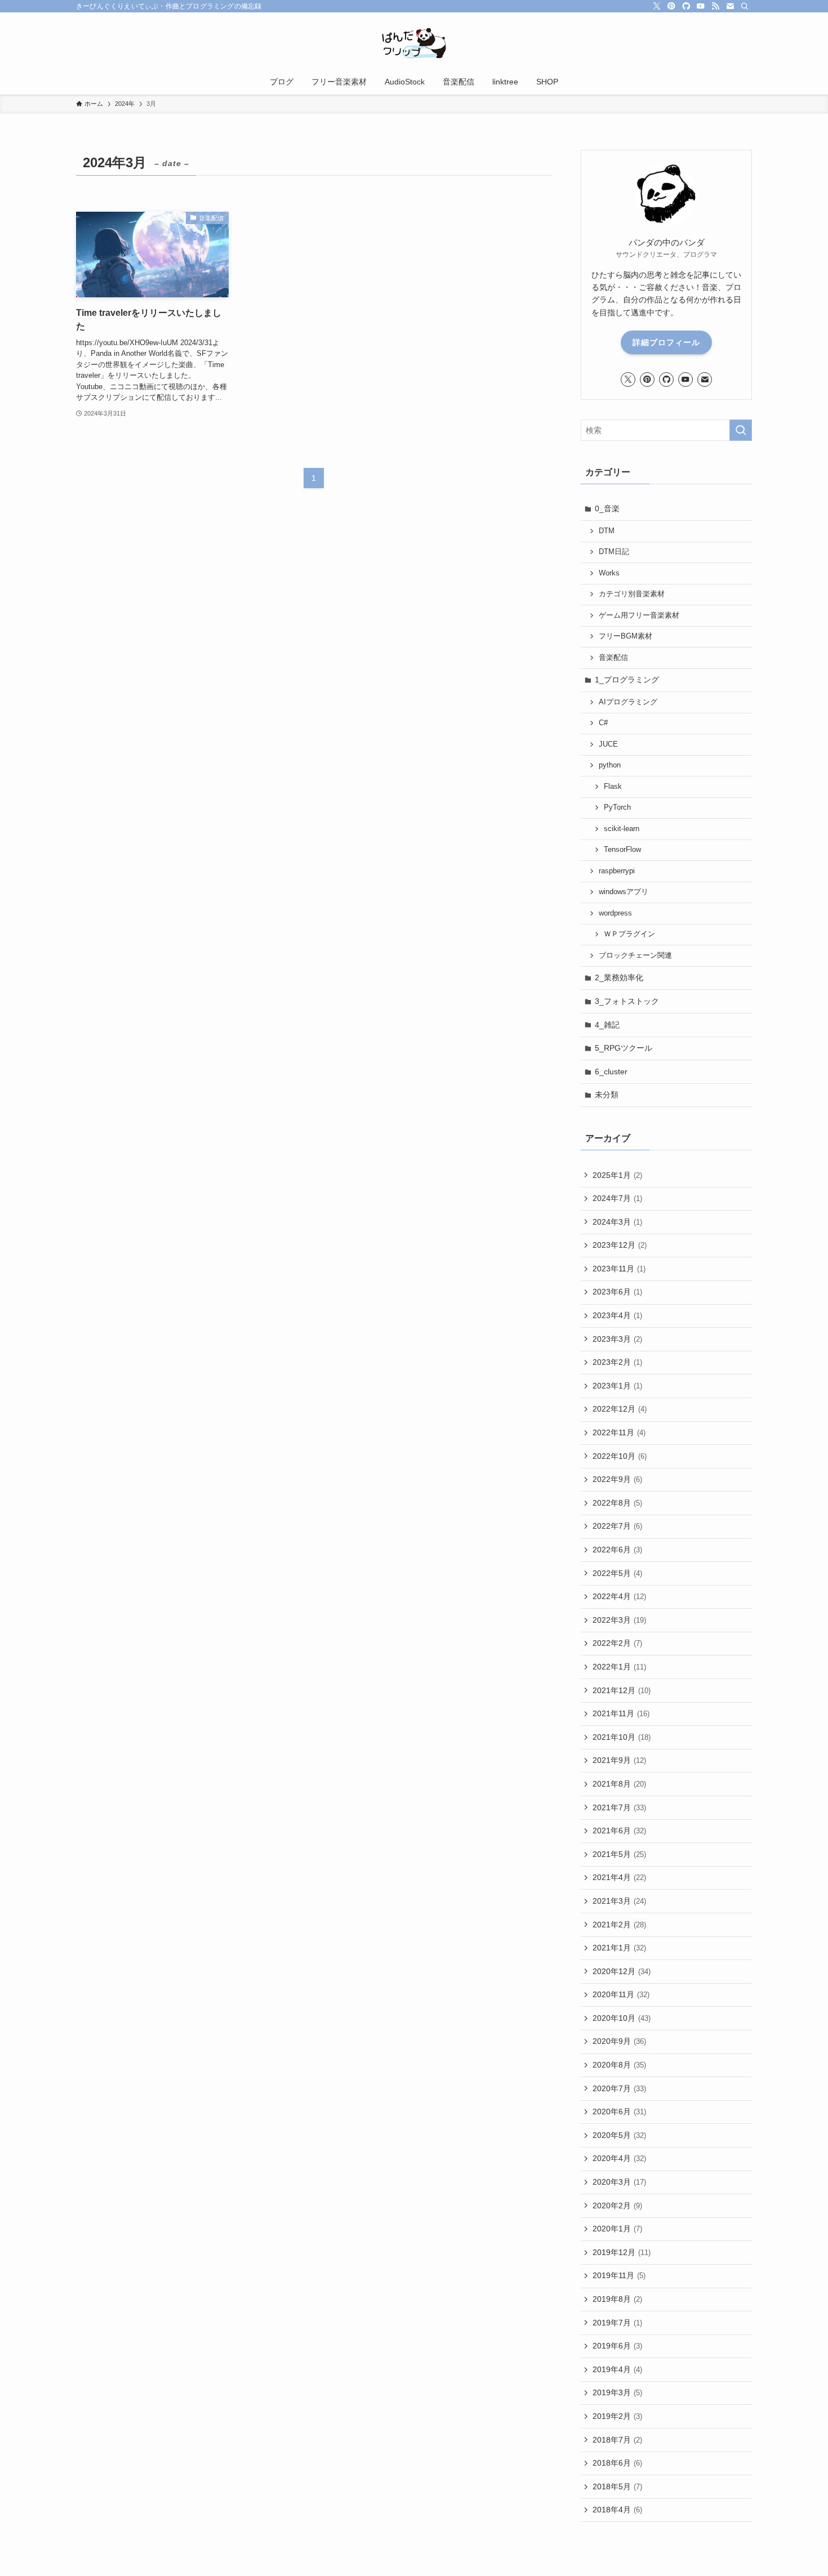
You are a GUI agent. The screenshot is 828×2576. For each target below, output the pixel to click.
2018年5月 (617, 2486)
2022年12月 (620, 1409)
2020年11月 (621, 1994)
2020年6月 (619, 2111)
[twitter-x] (657, 6)
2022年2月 (617, 1643)
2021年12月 (622, 1690)
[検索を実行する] (741, 430)
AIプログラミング (628, 702)
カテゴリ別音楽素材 (632, 594)
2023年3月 (617, 1339)
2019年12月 (622, 2252)
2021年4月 (619, 1877)
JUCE (608, 744)
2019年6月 (617, 2346)
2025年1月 (617, 1175)
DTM (607, 531)
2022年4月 (619, 1596)
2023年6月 (617, 1292)
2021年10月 (622, 1737)
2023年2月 (617, 1362)
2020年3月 (619, 2182)
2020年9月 (619, 2041)
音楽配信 (613, 658)
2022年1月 (619, 1667)
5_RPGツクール (624, 1048)
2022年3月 (619, 1620)
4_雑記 (607, 1025)
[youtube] (701, 6)
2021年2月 (619, 1925)
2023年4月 (617, 1315)
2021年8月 (619, 1784)
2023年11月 (619, 1269)
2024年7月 (617, 1198)
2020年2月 (617, 2206)
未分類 (607, 1095)
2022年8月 (617, 1503)
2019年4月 (617, 2369)
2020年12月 (622, 1971)
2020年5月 (619, 2135)
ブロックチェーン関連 (635, 956)
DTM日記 (614, 552)
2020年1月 (617, 2229)
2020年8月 (619, 2065)
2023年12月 (620, 1245)
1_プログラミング (627, 680)
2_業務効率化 (619, 977)
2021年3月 (619, 1901)
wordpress (615, 913)
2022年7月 (617, 1526)
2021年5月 (619, 1854)
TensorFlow (622, 850)
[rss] (715, 6)
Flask (613, 787)
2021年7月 (619, 1807)
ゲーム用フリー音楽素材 (639, 615)
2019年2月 (617, 2416)
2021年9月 (619, 1760)
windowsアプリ (624, 892)
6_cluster (611, 1072)
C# (603, 723)
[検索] (745, 6)
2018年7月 (617, 2440)
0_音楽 (607, 508)
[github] (686, 6)
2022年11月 (619, 1432)
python (610, 765)
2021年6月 (619, 1831)
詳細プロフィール (666, 342)
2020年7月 (619, 2088)
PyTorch (617, 807)
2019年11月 (619, 2275)
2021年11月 (621, 1713)
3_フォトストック (627, 1001)
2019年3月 (617, 2392)
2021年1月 (619, 1948)
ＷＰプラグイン (629, 934)
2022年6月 (617, 1550)
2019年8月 (617, 2299)
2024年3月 (617, 1222)
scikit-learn (622, 829)
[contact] (730, 6)
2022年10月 (620, 1456)
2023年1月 (617, 1386)
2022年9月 (617, 1479)
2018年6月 (617, 2463)
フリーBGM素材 (626, 636)
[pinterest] (671, 6)
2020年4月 (619, 2158)
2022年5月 (617, 1573)
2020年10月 (622, 2018)
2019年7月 (617, 2323)
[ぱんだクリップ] (414, 43)
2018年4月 (617, 2510)
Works (609, 573)
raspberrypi (617, 871)
